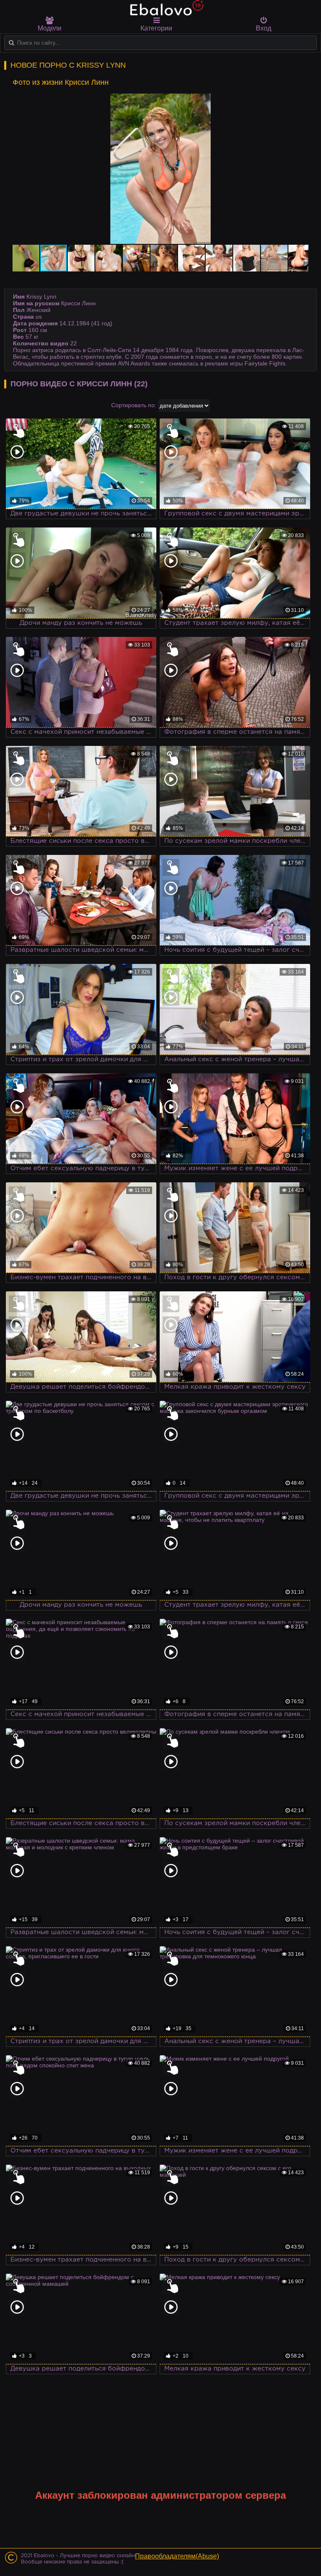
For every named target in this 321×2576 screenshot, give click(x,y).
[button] (301, 101)
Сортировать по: (134, 405)
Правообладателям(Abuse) (177, 2556)
